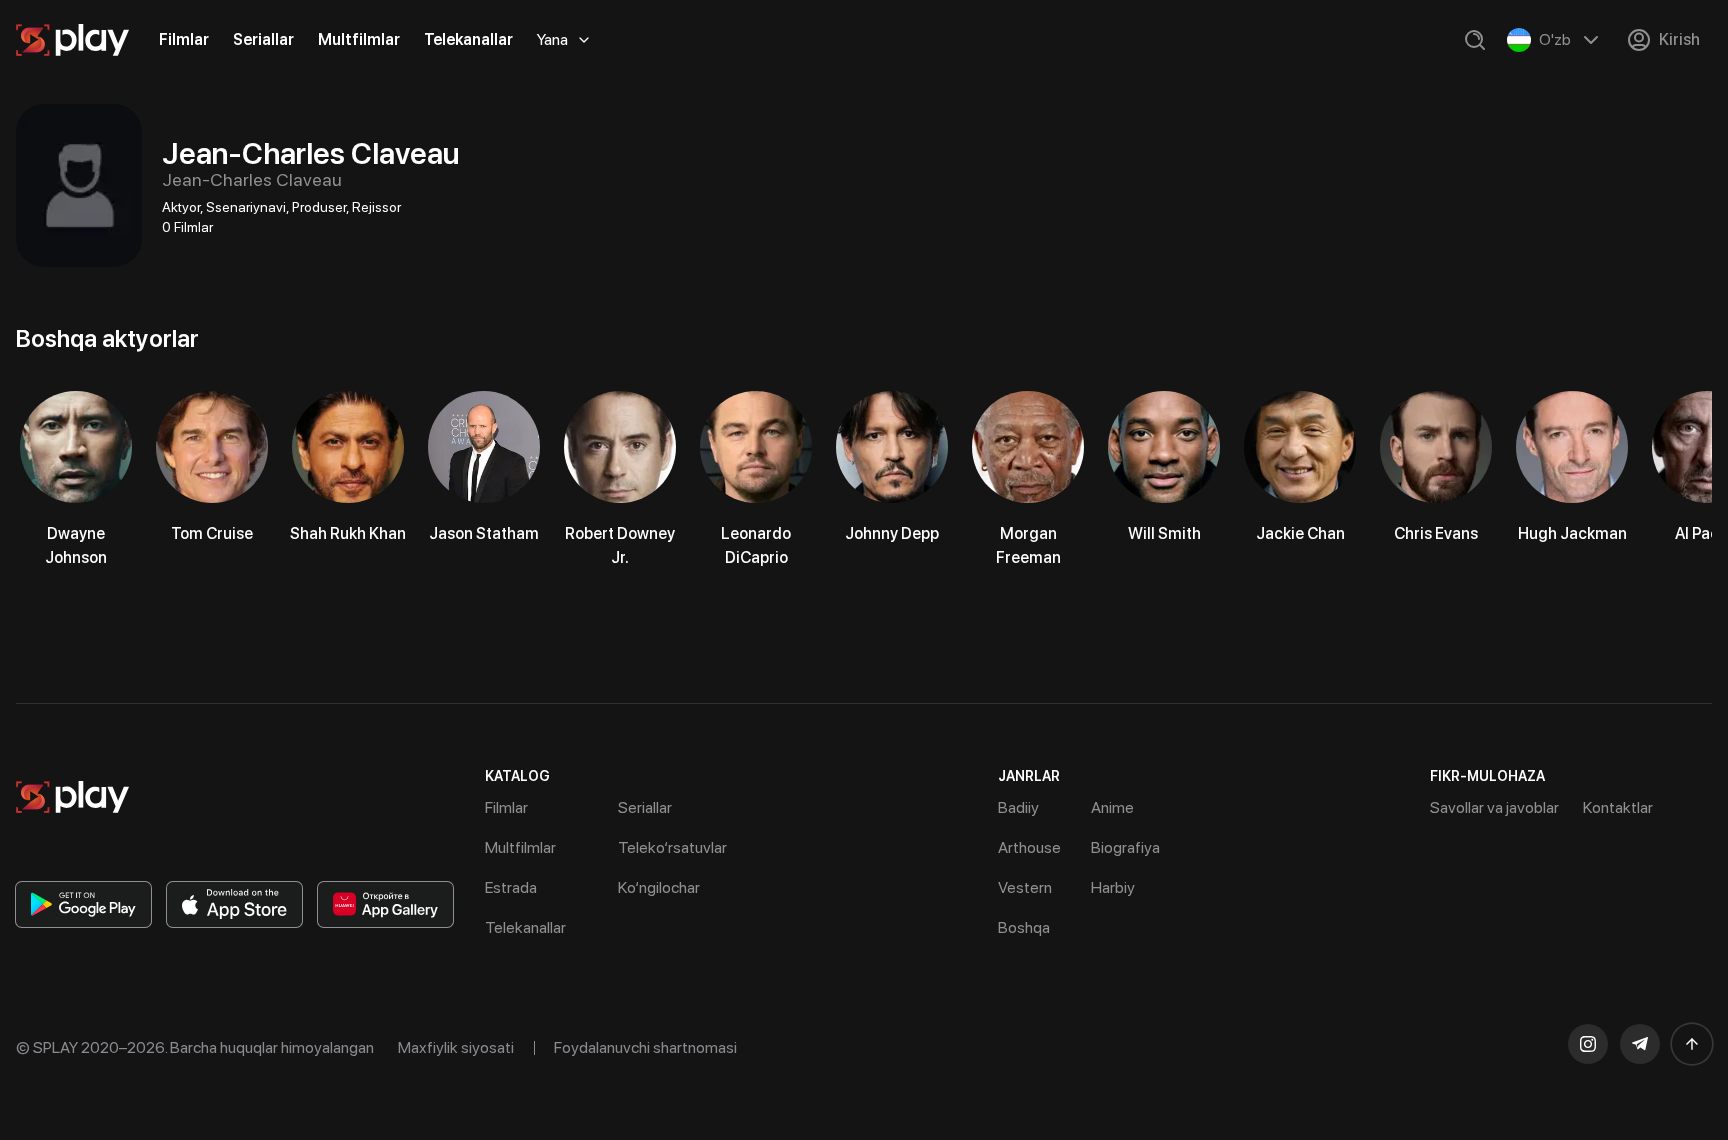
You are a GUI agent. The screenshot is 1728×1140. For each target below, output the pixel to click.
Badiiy (1018, 807)
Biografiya (1125, 847)
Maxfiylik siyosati (456, 1047)
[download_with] (83, 904)
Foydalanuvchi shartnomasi (645, 1047)
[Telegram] (1640, 1044)
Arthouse (1029, 847)
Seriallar (263, 39)
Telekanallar (468, 39)
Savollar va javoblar (1494, 807)
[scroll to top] (1692, 1044)
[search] (1475, 40)
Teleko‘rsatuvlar (672, 847)
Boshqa (1024, 927)
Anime (1112, 807)
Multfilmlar (359, 39)
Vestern (1025, 887)
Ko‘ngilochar (659, 887)
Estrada (511, 887)
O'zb (1555, 39)
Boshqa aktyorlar (107, 338)
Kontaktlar (1618, 807)
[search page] (1475, 40)
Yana (552, 39)
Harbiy (1113, 887)
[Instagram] (1588, 1044)
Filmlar (184, 39)
